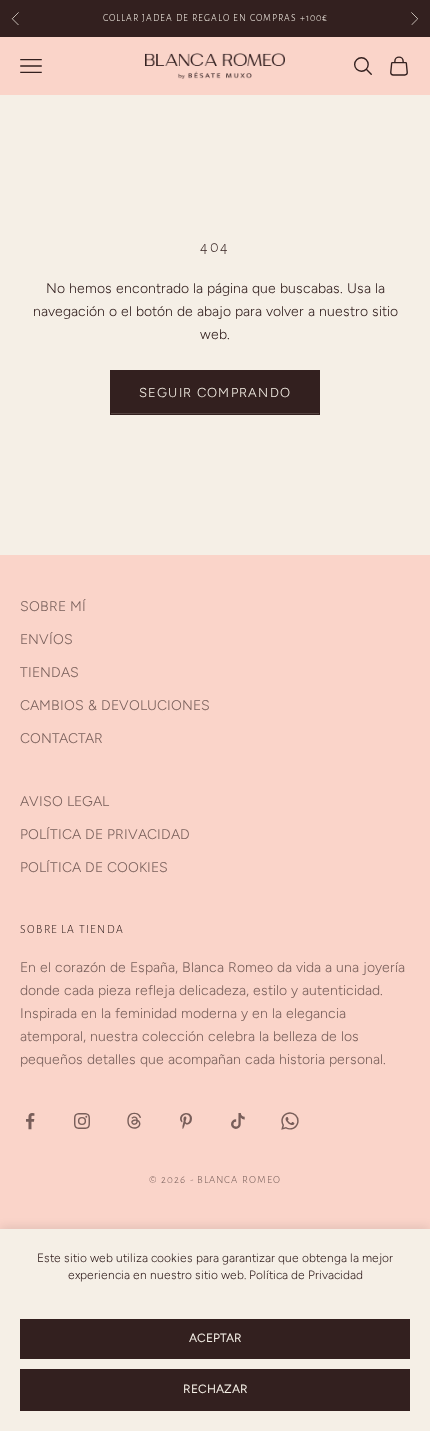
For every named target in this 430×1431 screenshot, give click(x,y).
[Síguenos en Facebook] (30, 1121)
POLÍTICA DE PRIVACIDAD (105, 834)
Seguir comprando (215, 392)
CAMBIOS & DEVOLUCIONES (115, 705)
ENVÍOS (46, 639)
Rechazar (215, 1389)
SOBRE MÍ (53, 606)
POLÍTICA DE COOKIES (94, 867)
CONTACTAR (61, 738)
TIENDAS (49, 672)
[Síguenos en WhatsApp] (290, 1121)
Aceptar (215, 1338)
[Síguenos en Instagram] (82, 1121)
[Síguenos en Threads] (134, 1121)
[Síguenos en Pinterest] (186, 1121)
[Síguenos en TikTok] (238, 1121)
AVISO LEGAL (64, 801)
